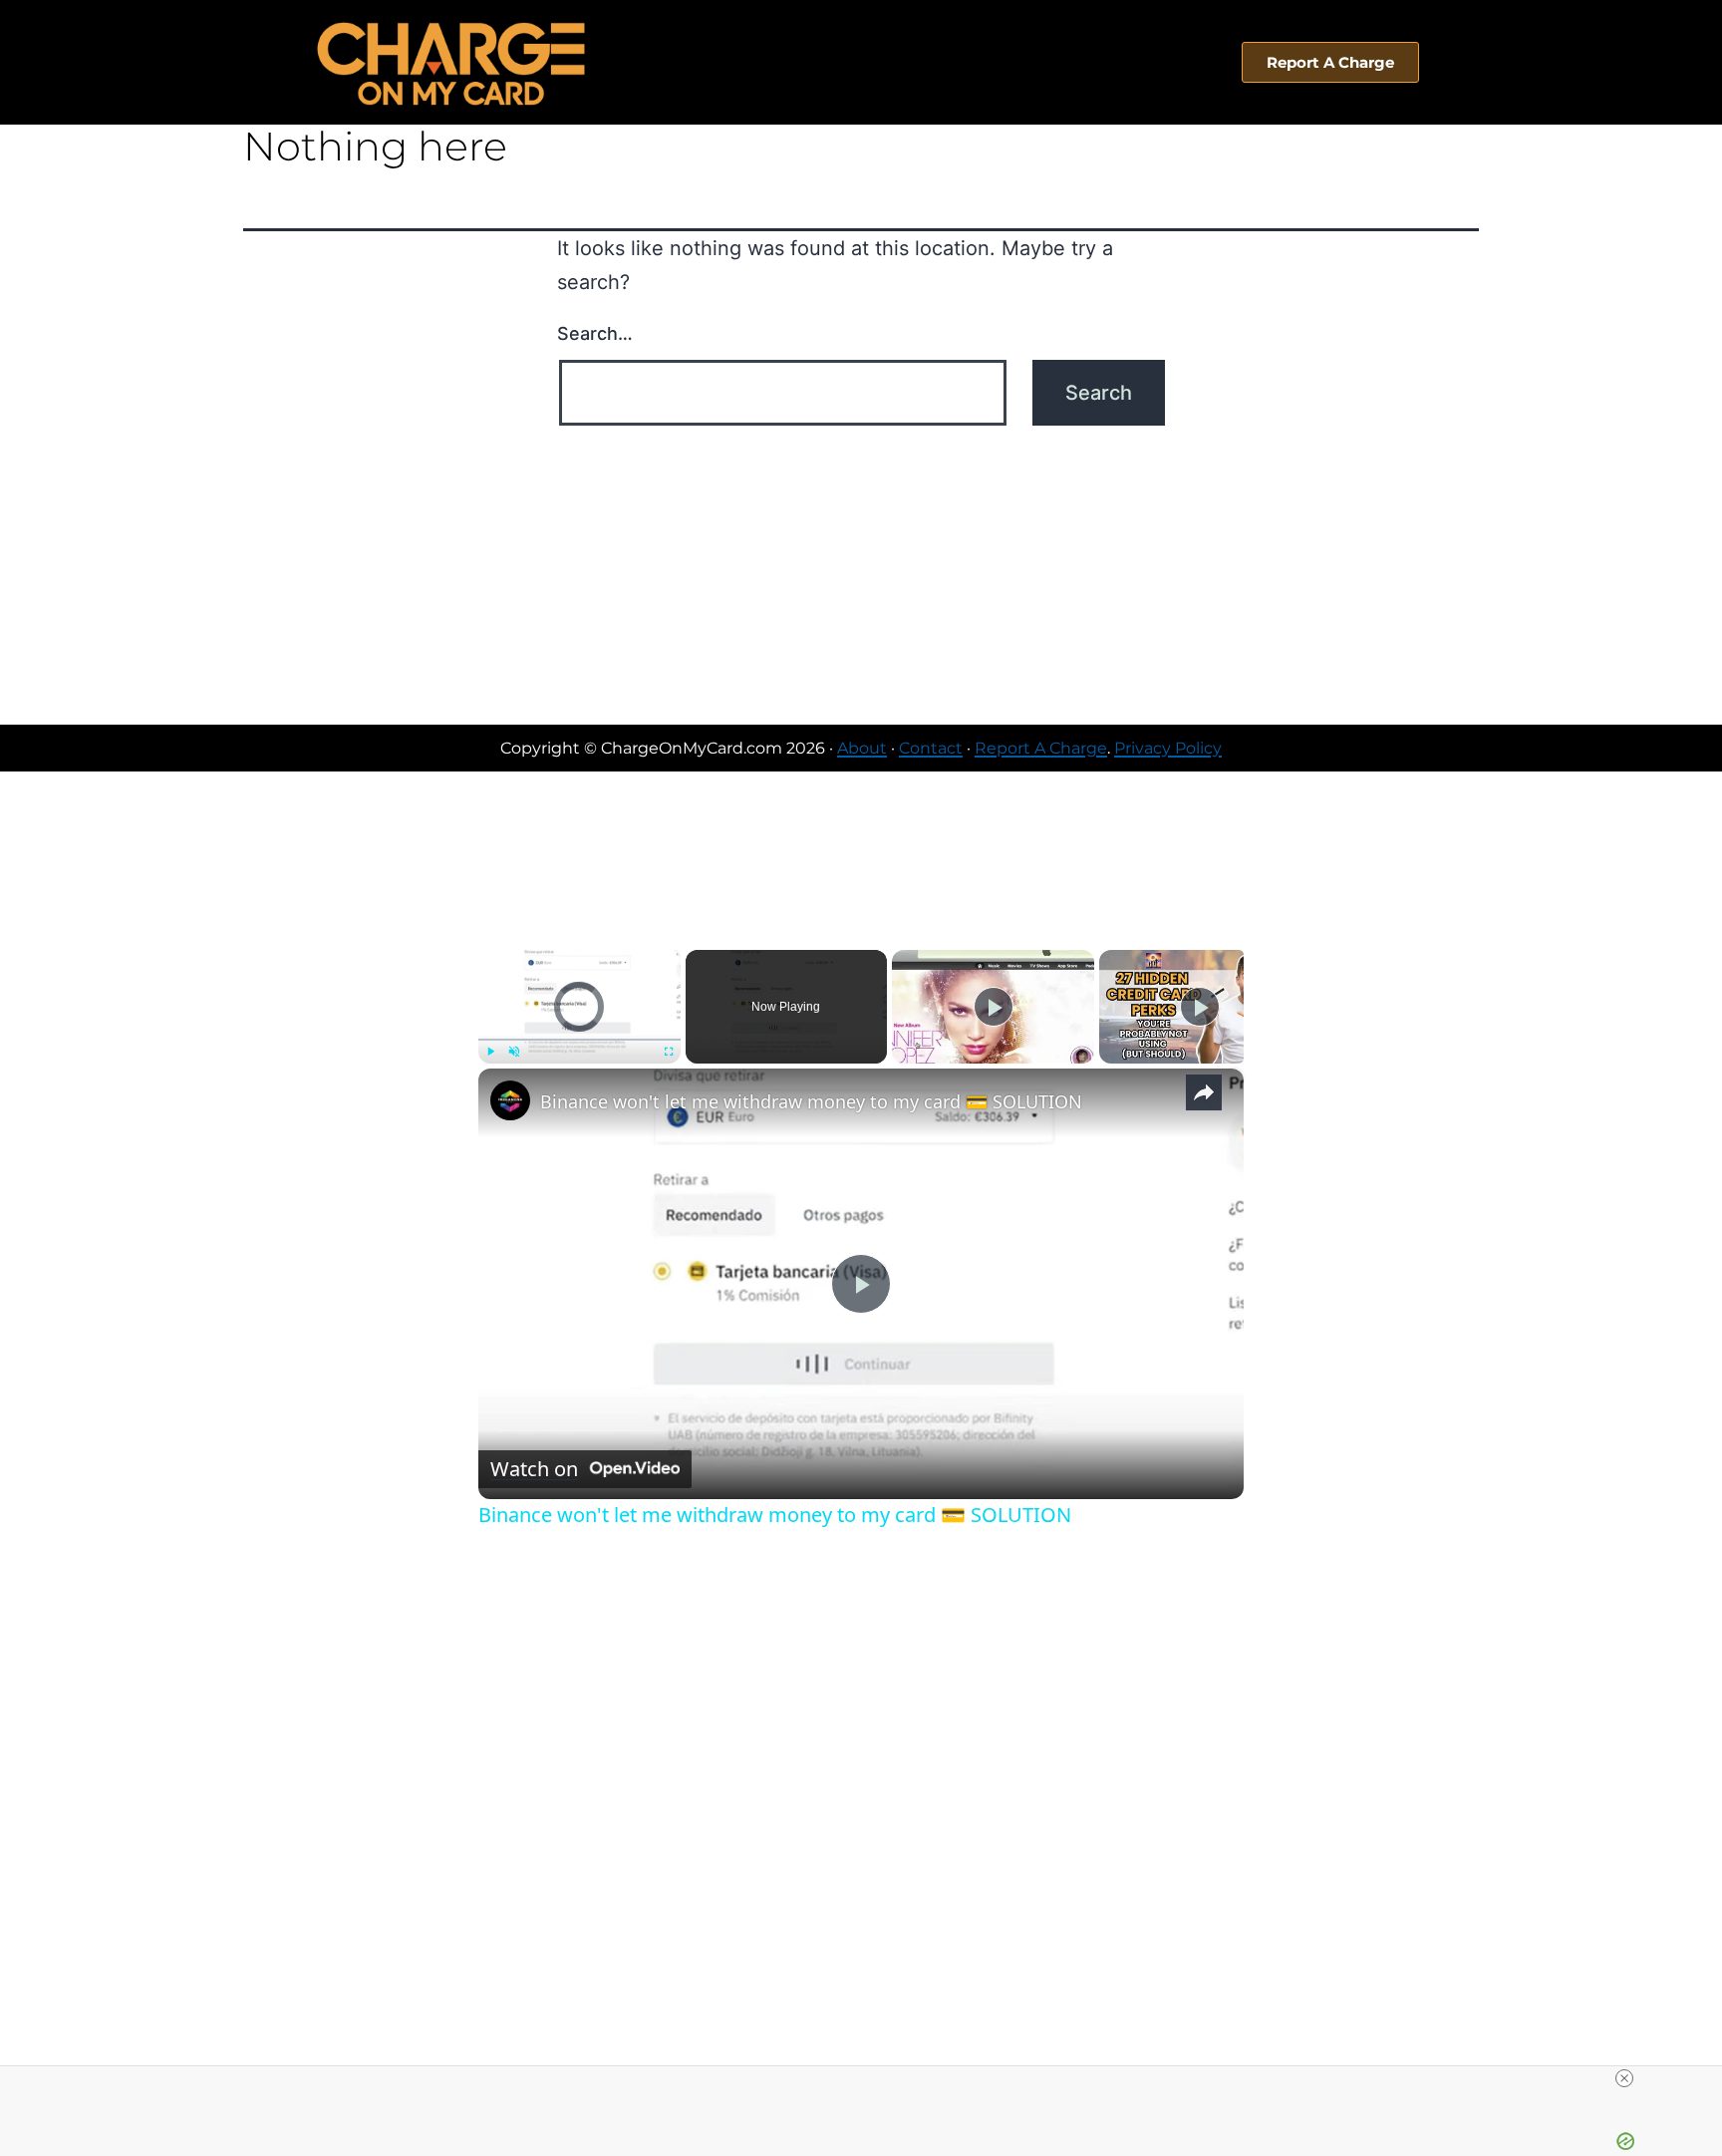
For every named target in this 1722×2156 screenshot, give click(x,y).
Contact (931, 748)
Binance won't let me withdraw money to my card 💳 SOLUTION (811, 1101)
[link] (510, 1100)
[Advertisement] (861, 575)
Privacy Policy (1168, 748)
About (862, 748)
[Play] (490, 1052)
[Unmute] (514, 1052)
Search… (595, 333)
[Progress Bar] (579, 1040)
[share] (1204, 1092)
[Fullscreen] (669, 1052)
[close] (1624, 2078)
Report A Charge (1041, 748)
